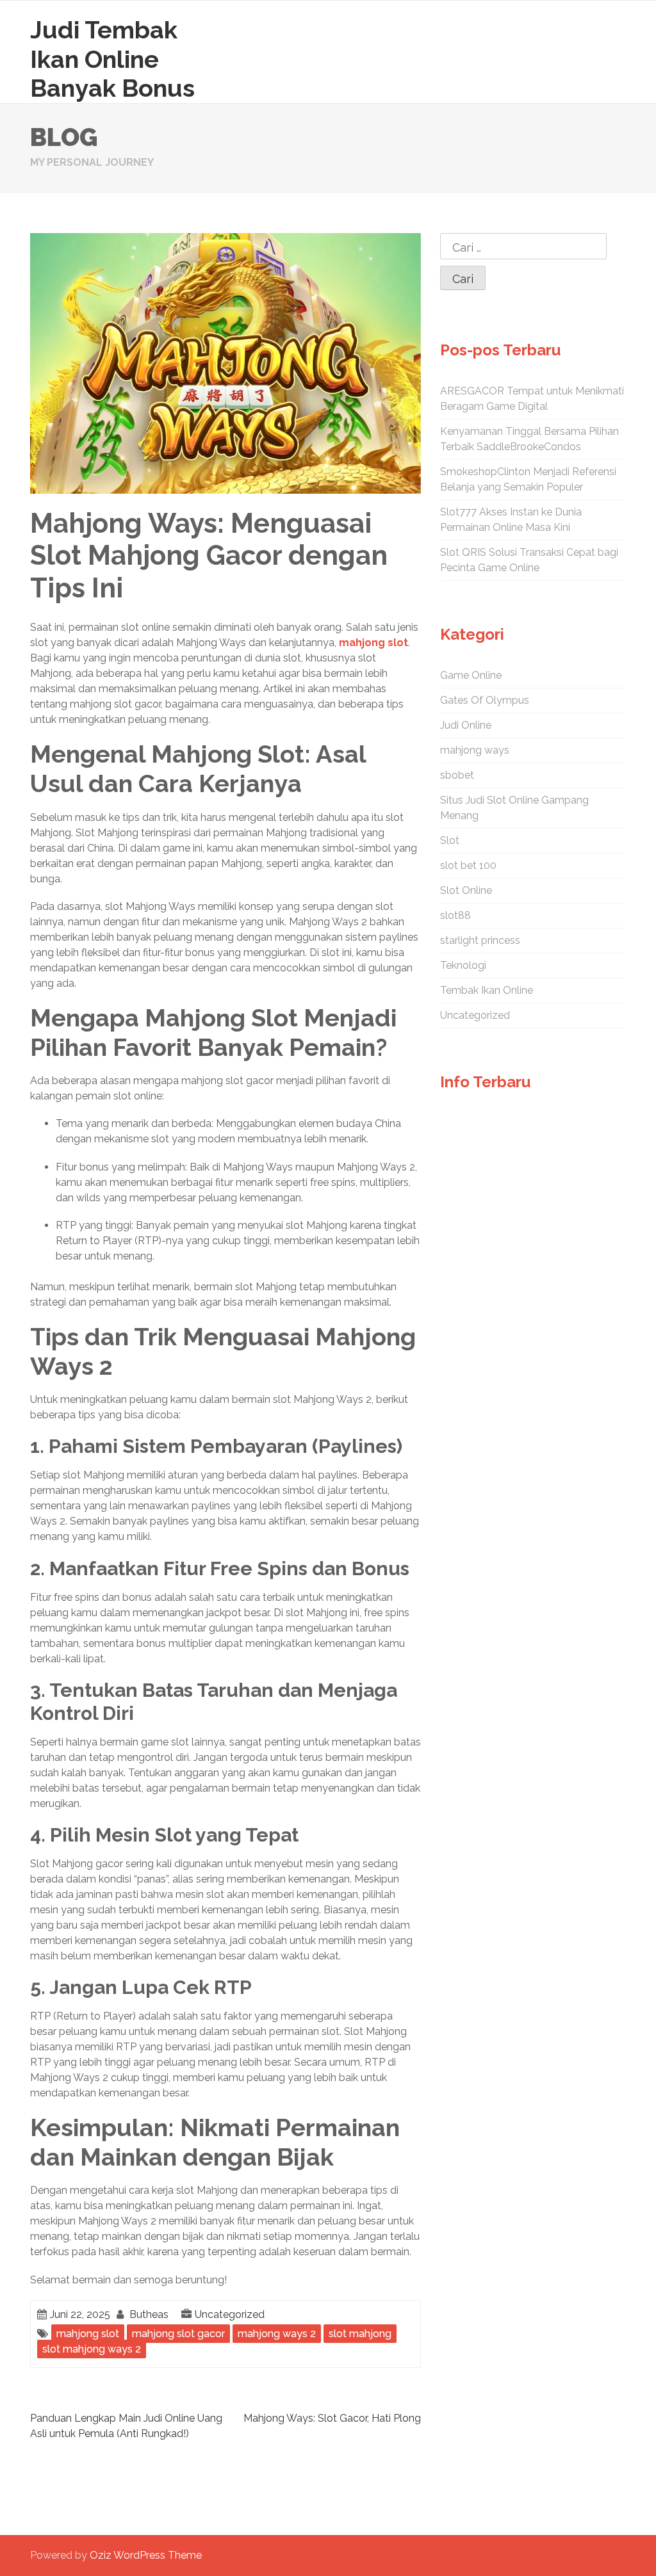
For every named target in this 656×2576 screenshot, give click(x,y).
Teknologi (463, 965)
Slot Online (466, 890)
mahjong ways (475, 750)
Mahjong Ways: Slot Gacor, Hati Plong (332, 2418)
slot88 (455, 915)
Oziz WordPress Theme (146, 2555)
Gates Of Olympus (485, 700)
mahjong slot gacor (178, 2334)
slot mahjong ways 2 (92, 2349)
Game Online (471, 675)
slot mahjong (360, 2334)
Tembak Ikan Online (487, 990)
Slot (450, 840)
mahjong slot (373, 643)
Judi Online (466, 725)
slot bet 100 (468, 865)
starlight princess (480, 940)
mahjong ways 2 (277, 2334)
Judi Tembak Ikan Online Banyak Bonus (112, 59)
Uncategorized (230, 2314)
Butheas (149, 2314)
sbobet (457, 775)
